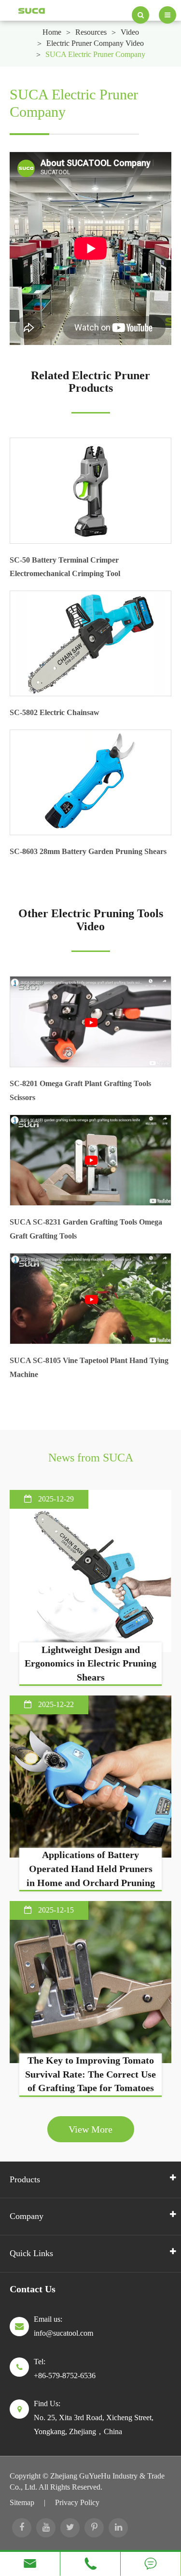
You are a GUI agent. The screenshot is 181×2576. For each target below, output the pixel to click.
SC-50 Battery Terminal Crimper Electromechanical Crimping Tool (65, 567)
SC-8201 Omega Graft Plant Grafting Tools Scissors (80, 1090)
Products (25, 2179)
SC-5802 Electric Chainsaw (55, 712)
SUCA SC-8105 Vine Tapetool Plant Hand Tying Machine (89, 1367)
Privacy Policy (77, 2502)
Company (27, 2216)
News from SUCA (91, 1458)
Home (52, 32)
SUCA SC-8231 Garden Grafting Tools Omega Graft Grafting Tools (86, 1229)
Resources (91, 32)
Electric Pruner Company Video (95, 43)
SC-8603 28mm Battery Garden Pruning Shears (88, 851)
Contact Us (33, 2289)
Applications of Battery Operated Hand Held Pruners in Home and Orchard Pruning (91, 1868)
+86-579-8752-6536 (65, 2376)
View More (90, 2129)
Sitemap (22, 2502)
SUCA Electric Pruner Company (95, 54)
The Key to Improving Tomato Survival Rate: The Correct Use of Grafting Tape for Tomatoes (90, 2074)
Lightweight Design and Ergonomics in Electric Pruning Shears (90, 1663)
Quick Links (31, 2253)
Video (130, 32)
